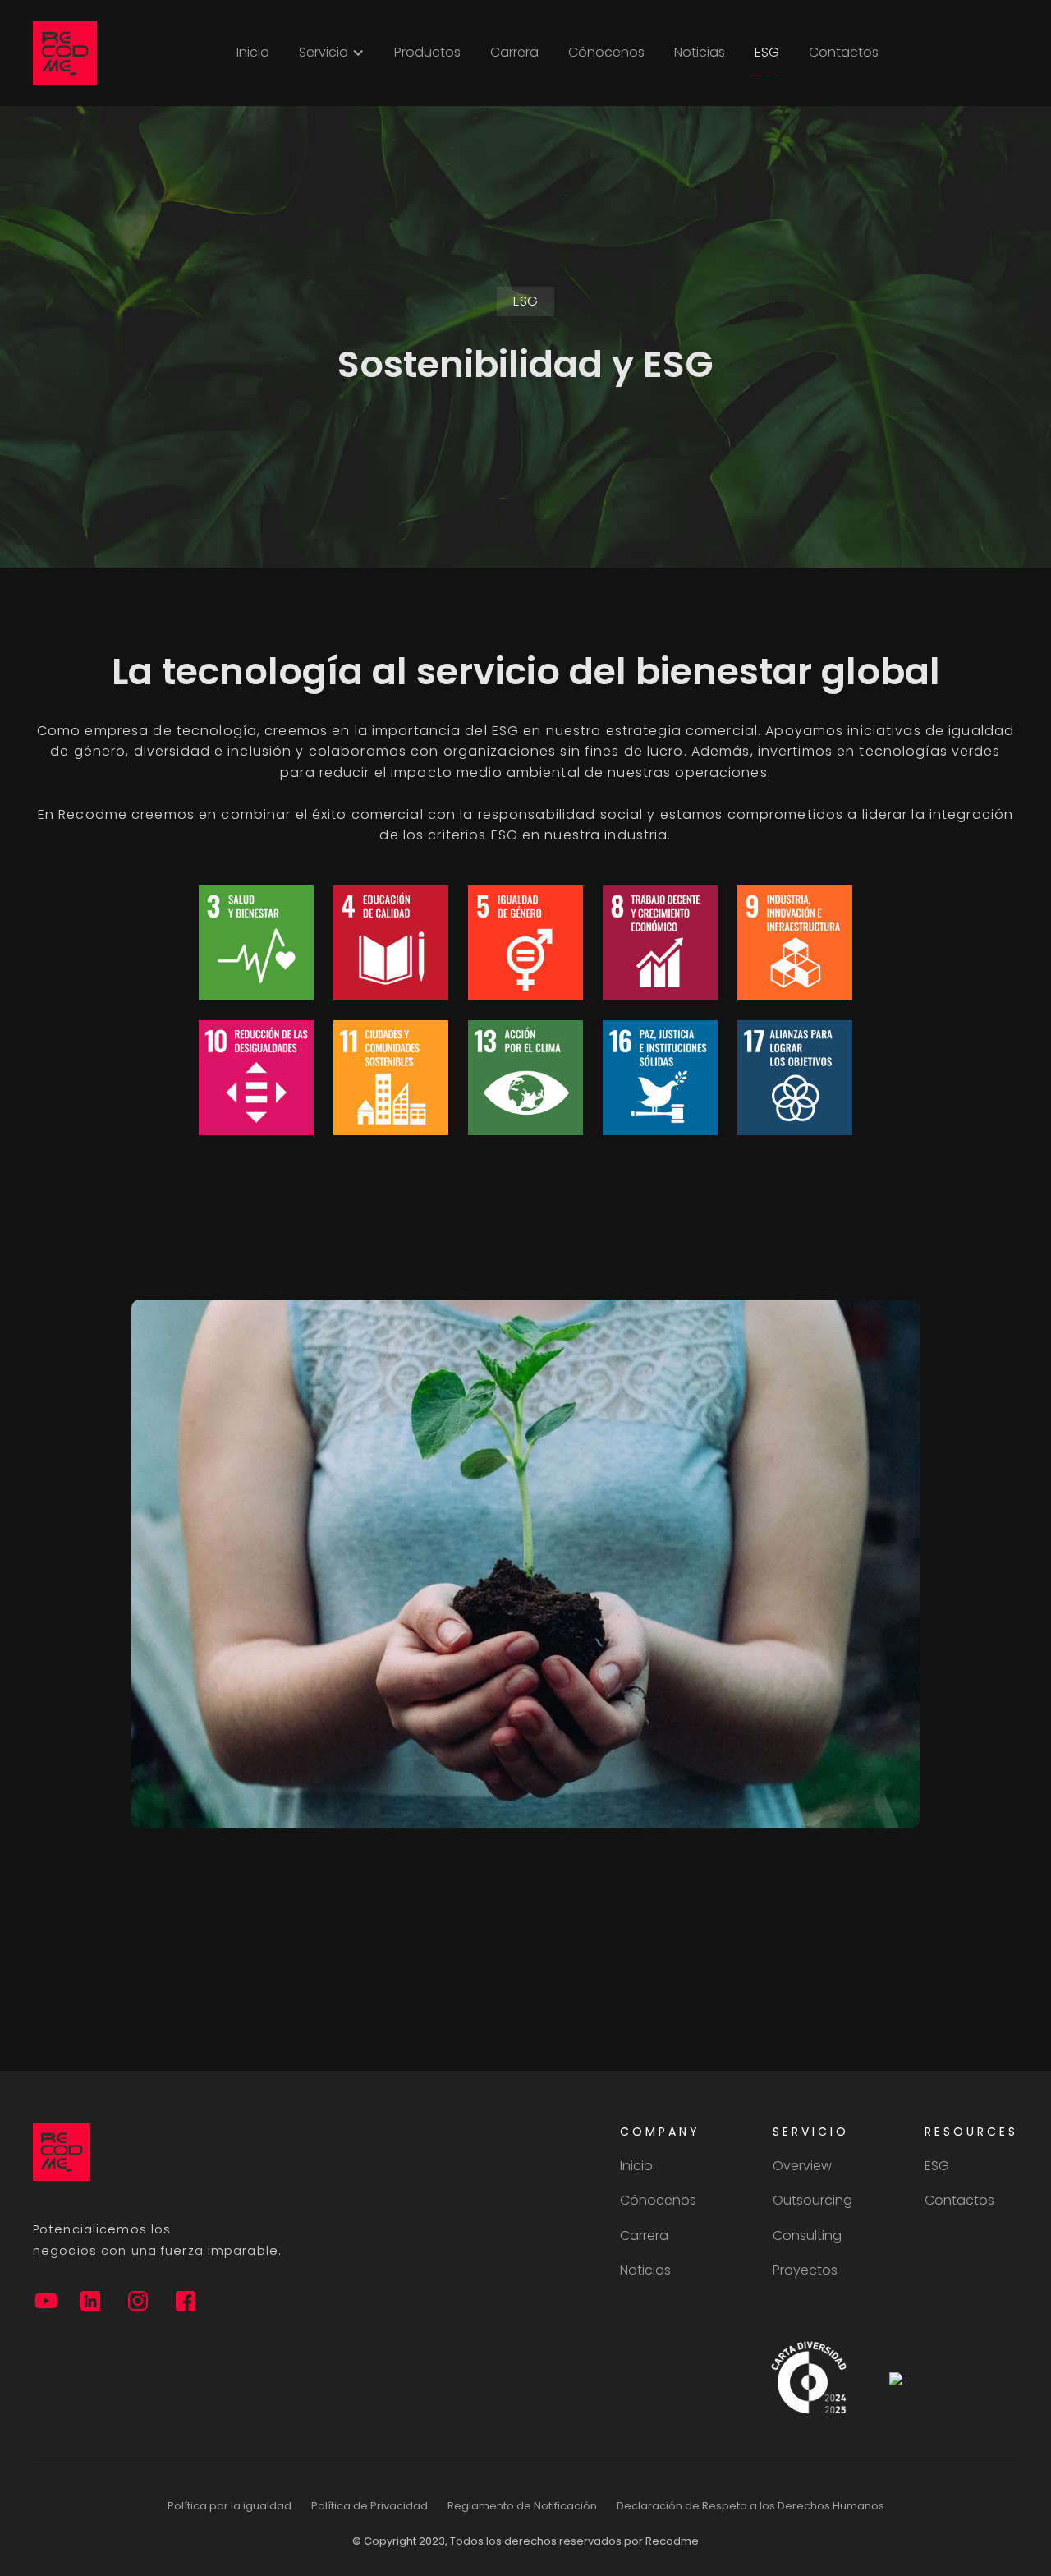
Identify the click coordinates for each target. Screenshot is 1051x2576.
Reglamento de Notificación (522, 2506)
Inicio (253, 52)
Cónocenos (606, 52)
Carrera (514, 52)
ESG (767, 52)
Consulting (807, 2236)
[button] (332, 53)
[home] (65, 53)
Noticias (700, 52)
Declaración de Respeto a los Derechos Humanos (750, 2506)
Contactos (844, 52)
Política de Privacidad (369, 2506)
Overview (802, 2166)
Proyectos (805, 2270)
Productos (427, 52)
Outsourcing (812, 2201)
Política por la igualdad (229, 2506)
